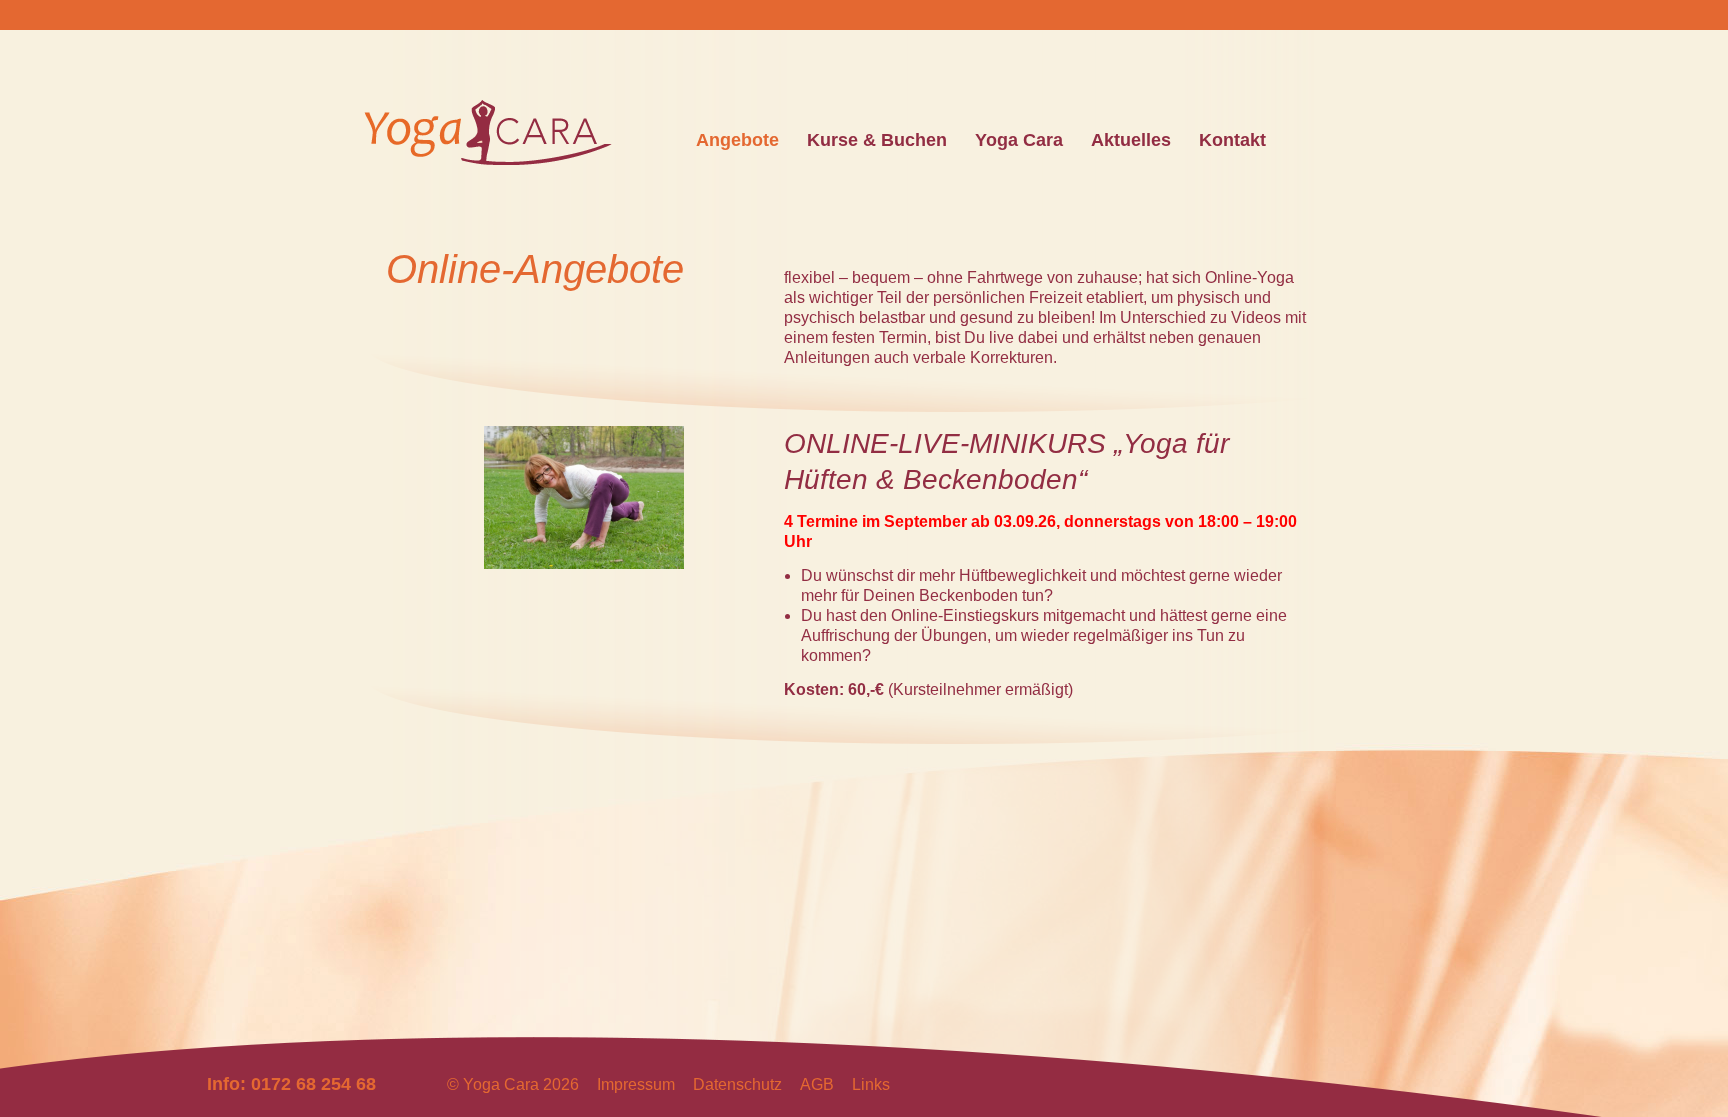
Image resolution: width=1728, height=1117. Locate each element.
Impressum (636, 1084)
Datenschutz (737, 1084)
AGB (817, 1084)
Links (871, 1084)
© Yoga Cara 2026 (513, 1084)
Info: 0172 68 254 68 (291, 1084)
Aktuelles (1131, 140)
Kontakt (1232, 140)
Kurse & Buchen (877, 140)
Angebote (737, 140)
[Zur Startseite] (488, 155)
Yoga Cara (1019, 140)
